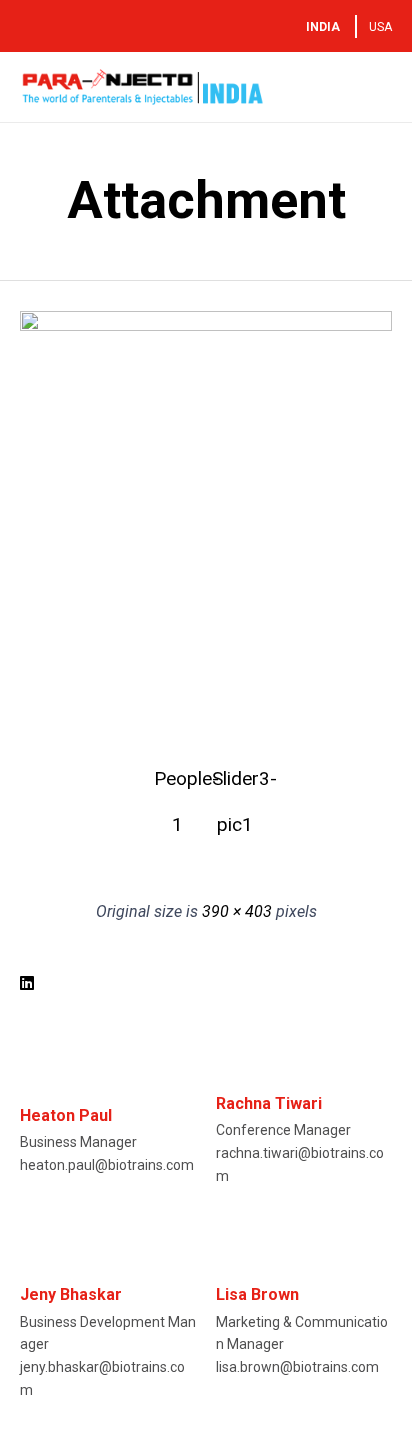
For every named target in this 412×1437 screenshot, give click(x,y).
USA (380, 27)
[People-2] (206, 326)
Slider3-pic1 (235, 784)
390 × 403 (237, 911)
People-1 (177, 784)
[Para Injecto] (142, 87)
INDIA (323, 27)
